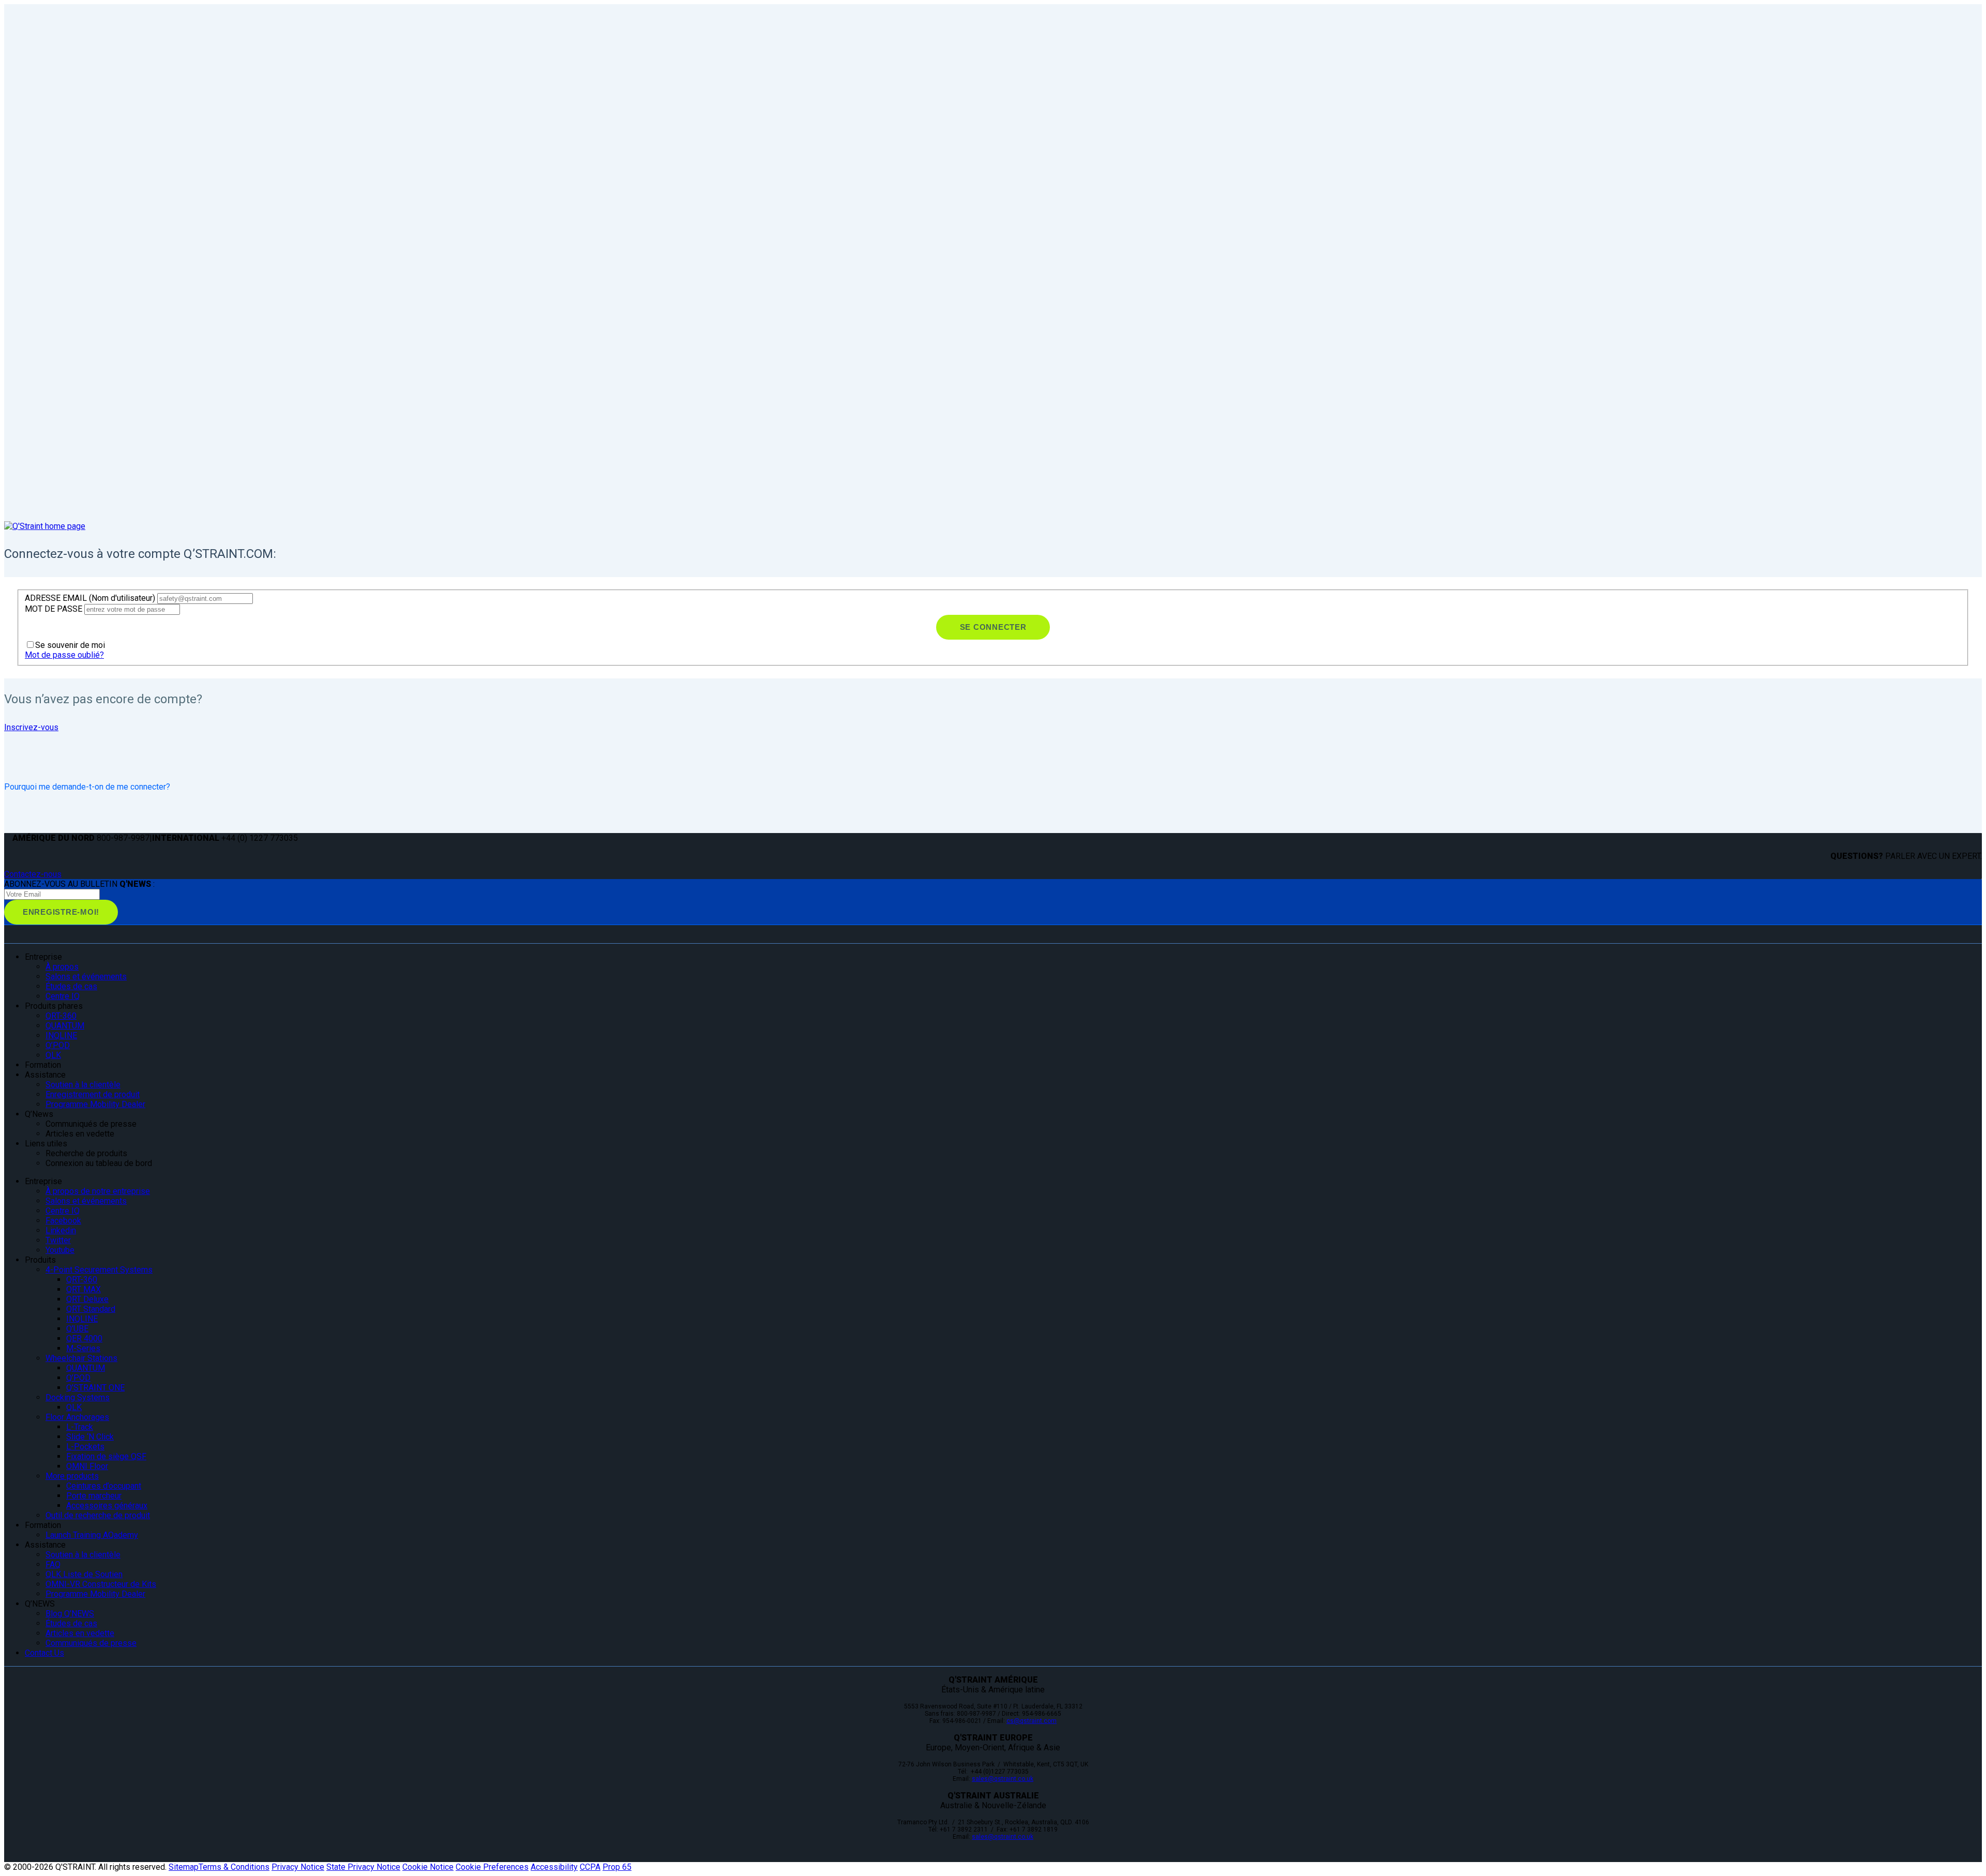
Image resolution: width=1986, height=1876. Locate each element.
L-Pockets (85, 1447)
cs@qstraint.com (1032, 1721)
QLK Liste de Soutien (84, 1574)
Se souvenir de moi (70, 645)
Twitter (58, 1240)
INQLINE (61, 1035)
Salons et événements (86, 977)
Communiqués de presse (91, 1643)
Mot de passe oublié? (64, 655)
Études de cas (71, 986)
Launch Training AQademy (92, 1535)
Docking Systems (78, 1397)
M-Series (83, 1348)
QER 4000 (84, 1338)
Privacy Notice (298, 1867)
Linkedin (61, 1230)
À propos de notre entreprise (98, 1191)
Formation (43, 1525)
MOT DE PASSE (55, 609)
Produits (40, 1260)
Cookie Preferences (492, 1867)
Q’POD (58, 1045)
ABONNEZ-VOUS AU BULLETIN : (79, 884)
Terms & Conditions (234, 1867)
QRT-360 (61, 1016)
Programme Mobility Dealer (95, 1104)
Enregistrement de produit (93, 1094)
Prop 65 (617, 1867)
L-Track (80, 1427)
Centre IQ (63, 996)
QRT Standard (91, 1309)
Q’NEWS (40, 1604)
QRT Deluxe (87, 1299)
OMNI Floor (87, 1466)
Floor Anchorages (77, 1417)
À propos (62, 967)
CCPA (590, 1867)
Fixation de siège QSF (106, 1456)
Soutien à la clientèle (83, 1085)
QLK (53, 1055)
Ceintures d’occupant (104, 1486)
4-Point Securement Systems (99, 1270)
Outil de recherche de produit (98, 1515)
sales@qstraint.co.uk (1003, 1779)
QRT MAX (84, 1289)
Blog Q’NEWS (70, 1614)
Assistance (45, 1545)
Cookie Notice (428, 1867)
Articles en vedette (80, 1633)
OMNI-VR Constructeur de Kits (101, 1584)
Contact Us (44, 1653)
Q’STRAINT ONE (95, 1388)
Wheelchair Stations (81, 1358)
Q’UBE (77, 1329)
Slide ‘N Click (90, 1437)
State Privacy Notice (363, 1867)
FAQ (53, 1564)
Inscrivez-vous (31, 727)
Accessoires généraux (107, 1506)
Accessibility (554, 1867)
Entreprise (43, 1181)
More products (72, 1476)
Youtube (60, 1250)
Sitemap (184, 1867)
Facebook (63, 1221)
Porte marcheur (94, 1496)
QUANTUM (65, 1026)
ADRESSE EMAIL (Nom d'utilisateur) (91, 598)
